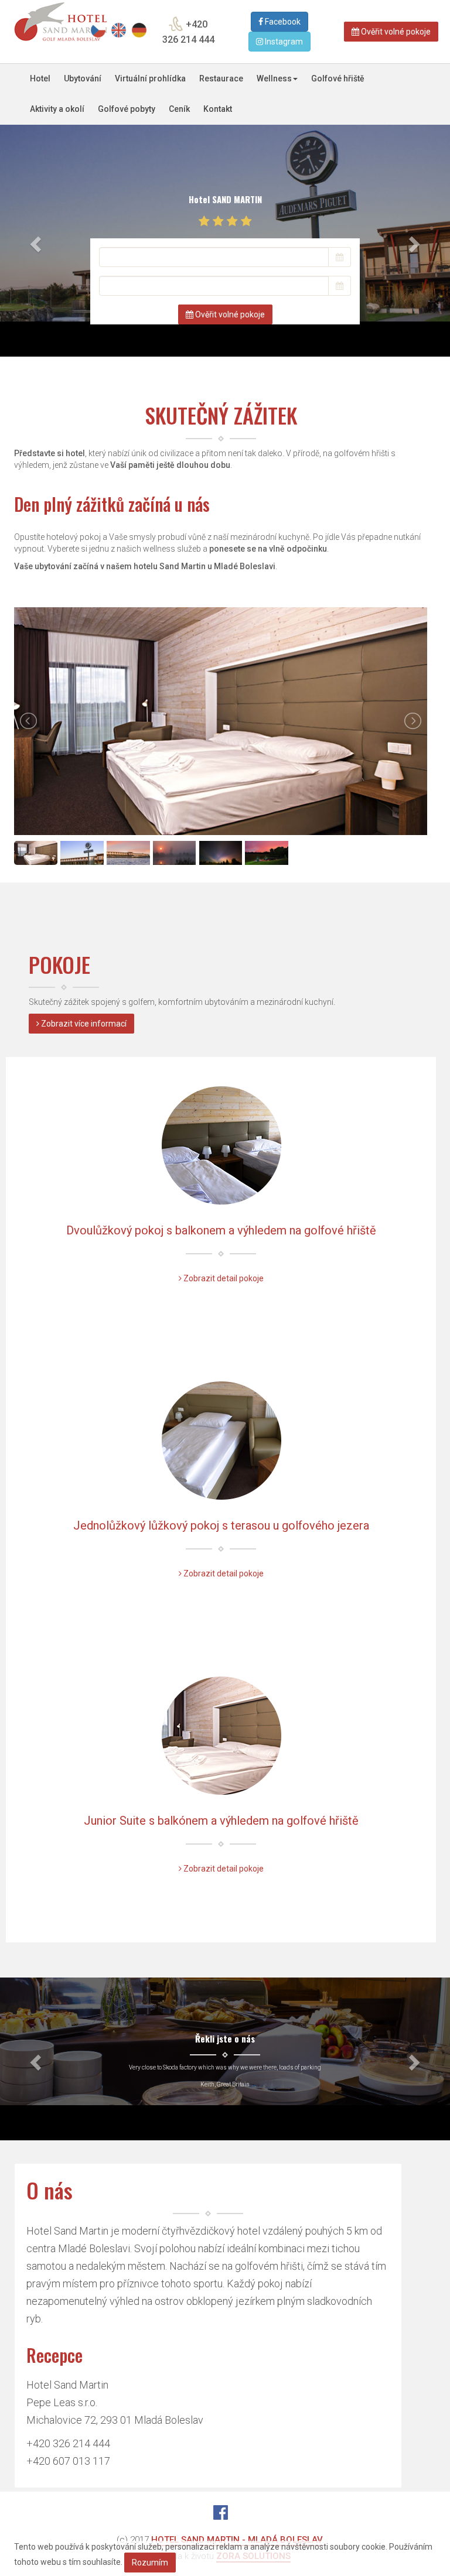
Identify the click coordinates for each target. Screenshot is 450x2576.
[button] (34, 241)
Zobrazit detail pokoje (223, 1278)
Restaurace (221, 78)
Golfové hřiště (338, 78)
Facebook (282, 22)
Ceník (179, 109)
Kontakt (218, 109)
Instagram (283, 42)
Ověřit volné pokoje (395, 32)
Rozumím (150, 2563)
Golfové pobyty (127, 109)
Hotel (40, 78)
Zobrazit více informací (83, 1024)
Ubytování (83, 78)
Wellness (274, 78)
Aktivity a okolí (57, 109)
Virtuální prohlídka (150, 78)
